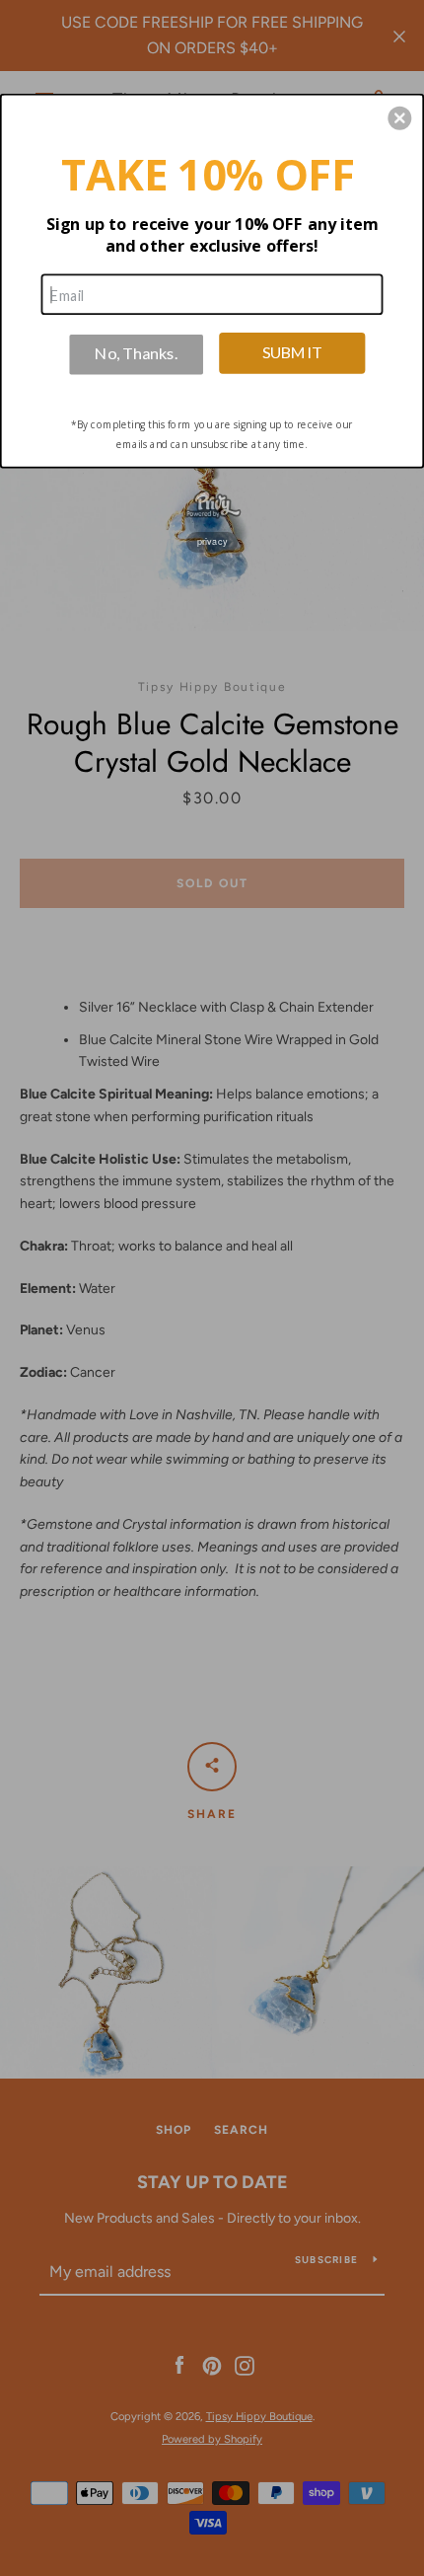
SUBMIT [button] (292, 351)
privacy (212, 541)
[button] (399, 117)
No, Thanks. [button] (136, 353)
